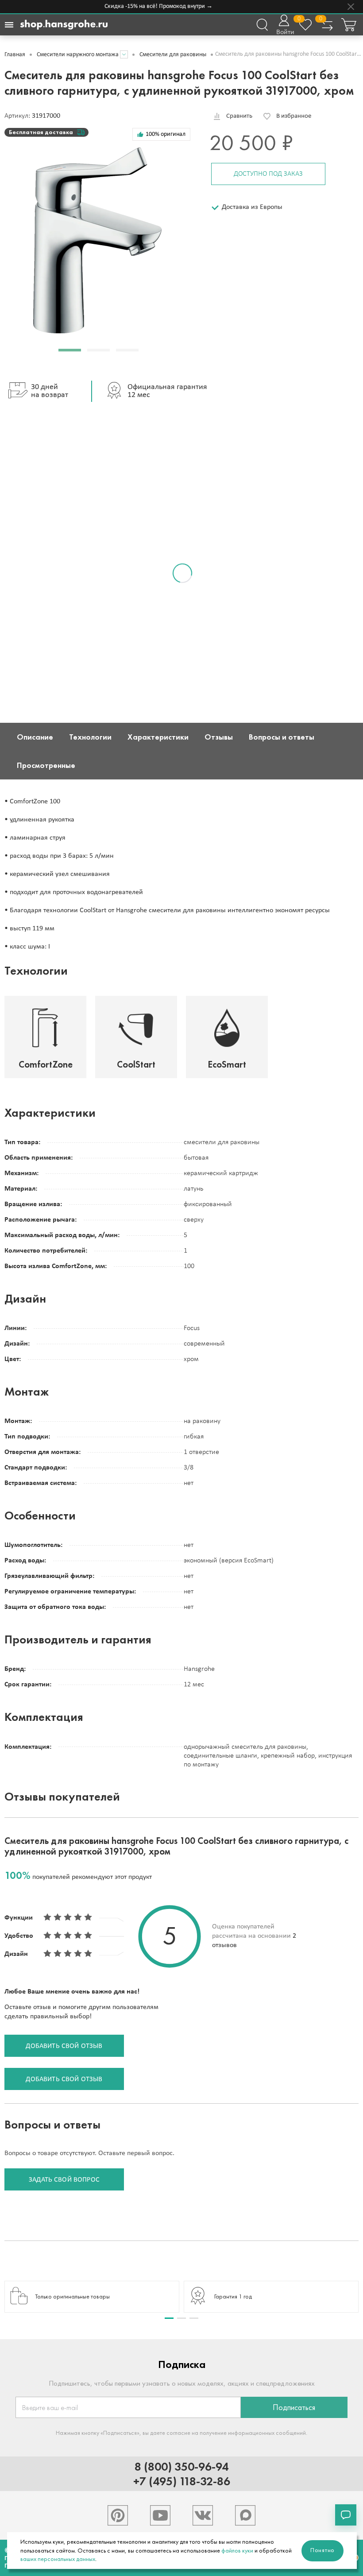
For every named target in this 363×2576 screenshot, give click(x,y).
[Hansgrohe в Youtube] (160, 2515)
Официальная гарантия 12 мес (167, 391)
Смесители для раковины (173, 55)
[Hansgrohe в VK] (203, 2515)
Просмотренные (46, 765)
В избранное (294, 116)
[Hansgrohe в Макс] (245, 2515)
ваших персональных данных (58, 2559)
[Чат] (346, 2515)
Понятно (322, 2550)
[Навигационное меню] (9, 25)
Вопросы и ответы (282, 737)
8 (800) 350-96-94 (181, 2466)
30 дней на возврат (50, 391)
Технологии (90, 737)
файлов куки (237, 2551)
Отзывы (219, 737)
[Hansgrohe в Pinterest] (118, 2515)
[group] (92, 2297)
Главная (15, 55)
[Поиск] (262, 25)
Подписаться (294, 2407)
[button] (70, 350)
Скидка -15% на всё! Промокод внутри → (149, 6)
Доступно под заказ (268, 174)
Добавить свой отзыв (64, 2046)
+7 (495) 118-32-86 (182, 2481)
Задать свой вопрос (64, 2180)
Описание (35, 737)
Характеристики (158, 737)
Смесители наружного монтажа (78, 55)
